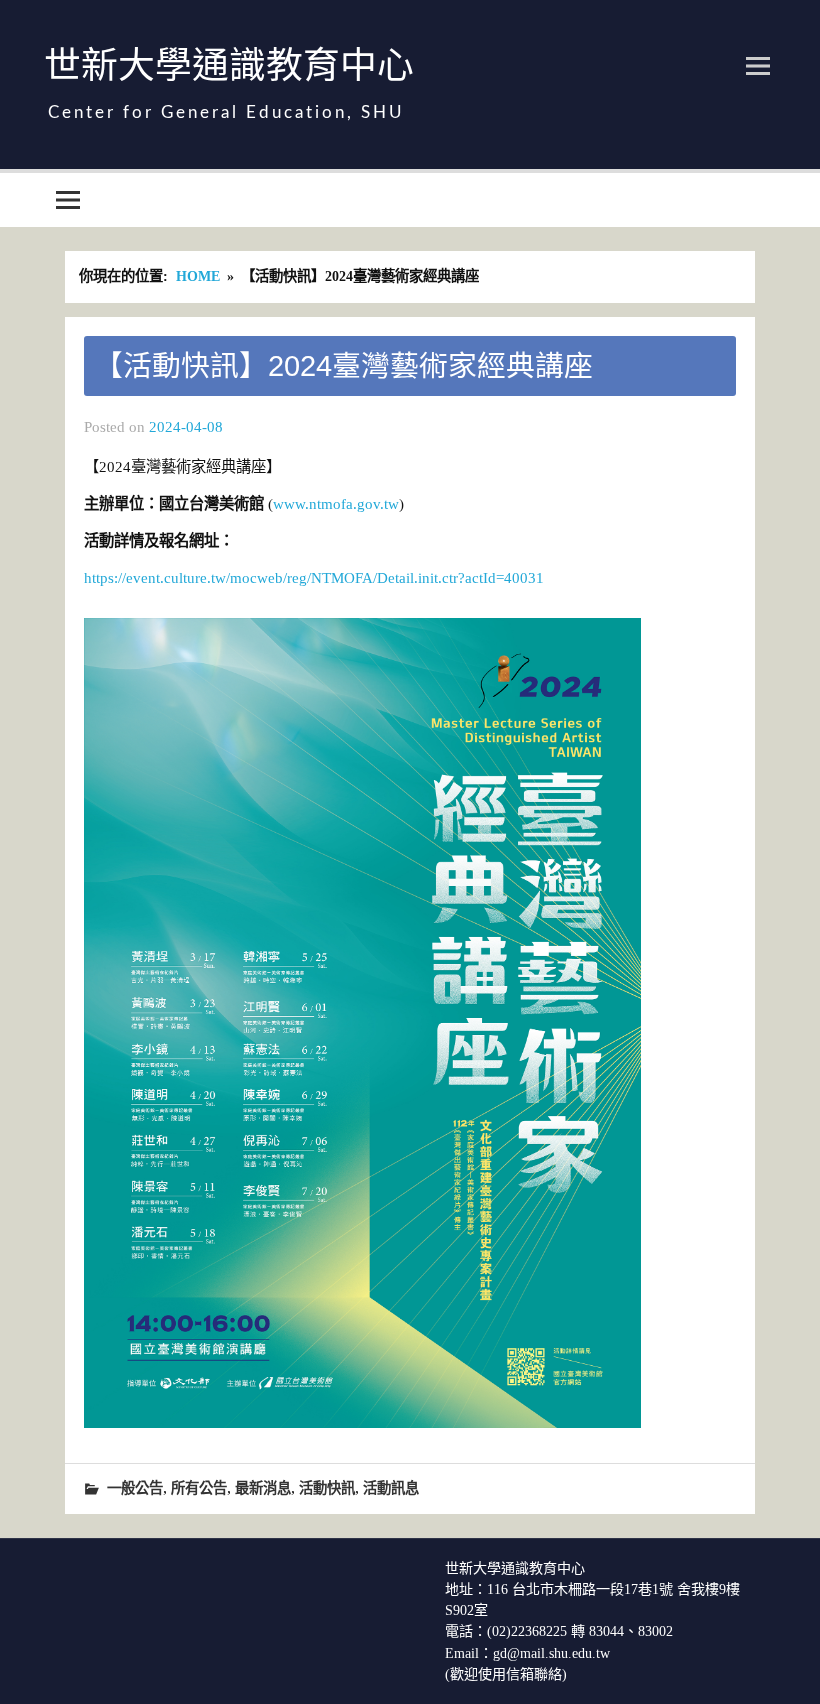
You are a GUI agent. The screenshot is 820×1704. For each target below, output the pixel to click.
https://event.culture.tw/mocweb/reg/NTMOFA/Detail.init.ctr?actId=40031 (314, 577)
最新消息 (263, 1488)
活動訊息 (391, 1488)
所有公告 (199, 1488)
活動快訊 (327, 1488)
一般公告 (135, 1488)
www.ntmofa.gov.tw (336, 503)
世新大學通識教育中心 (229, 65)
